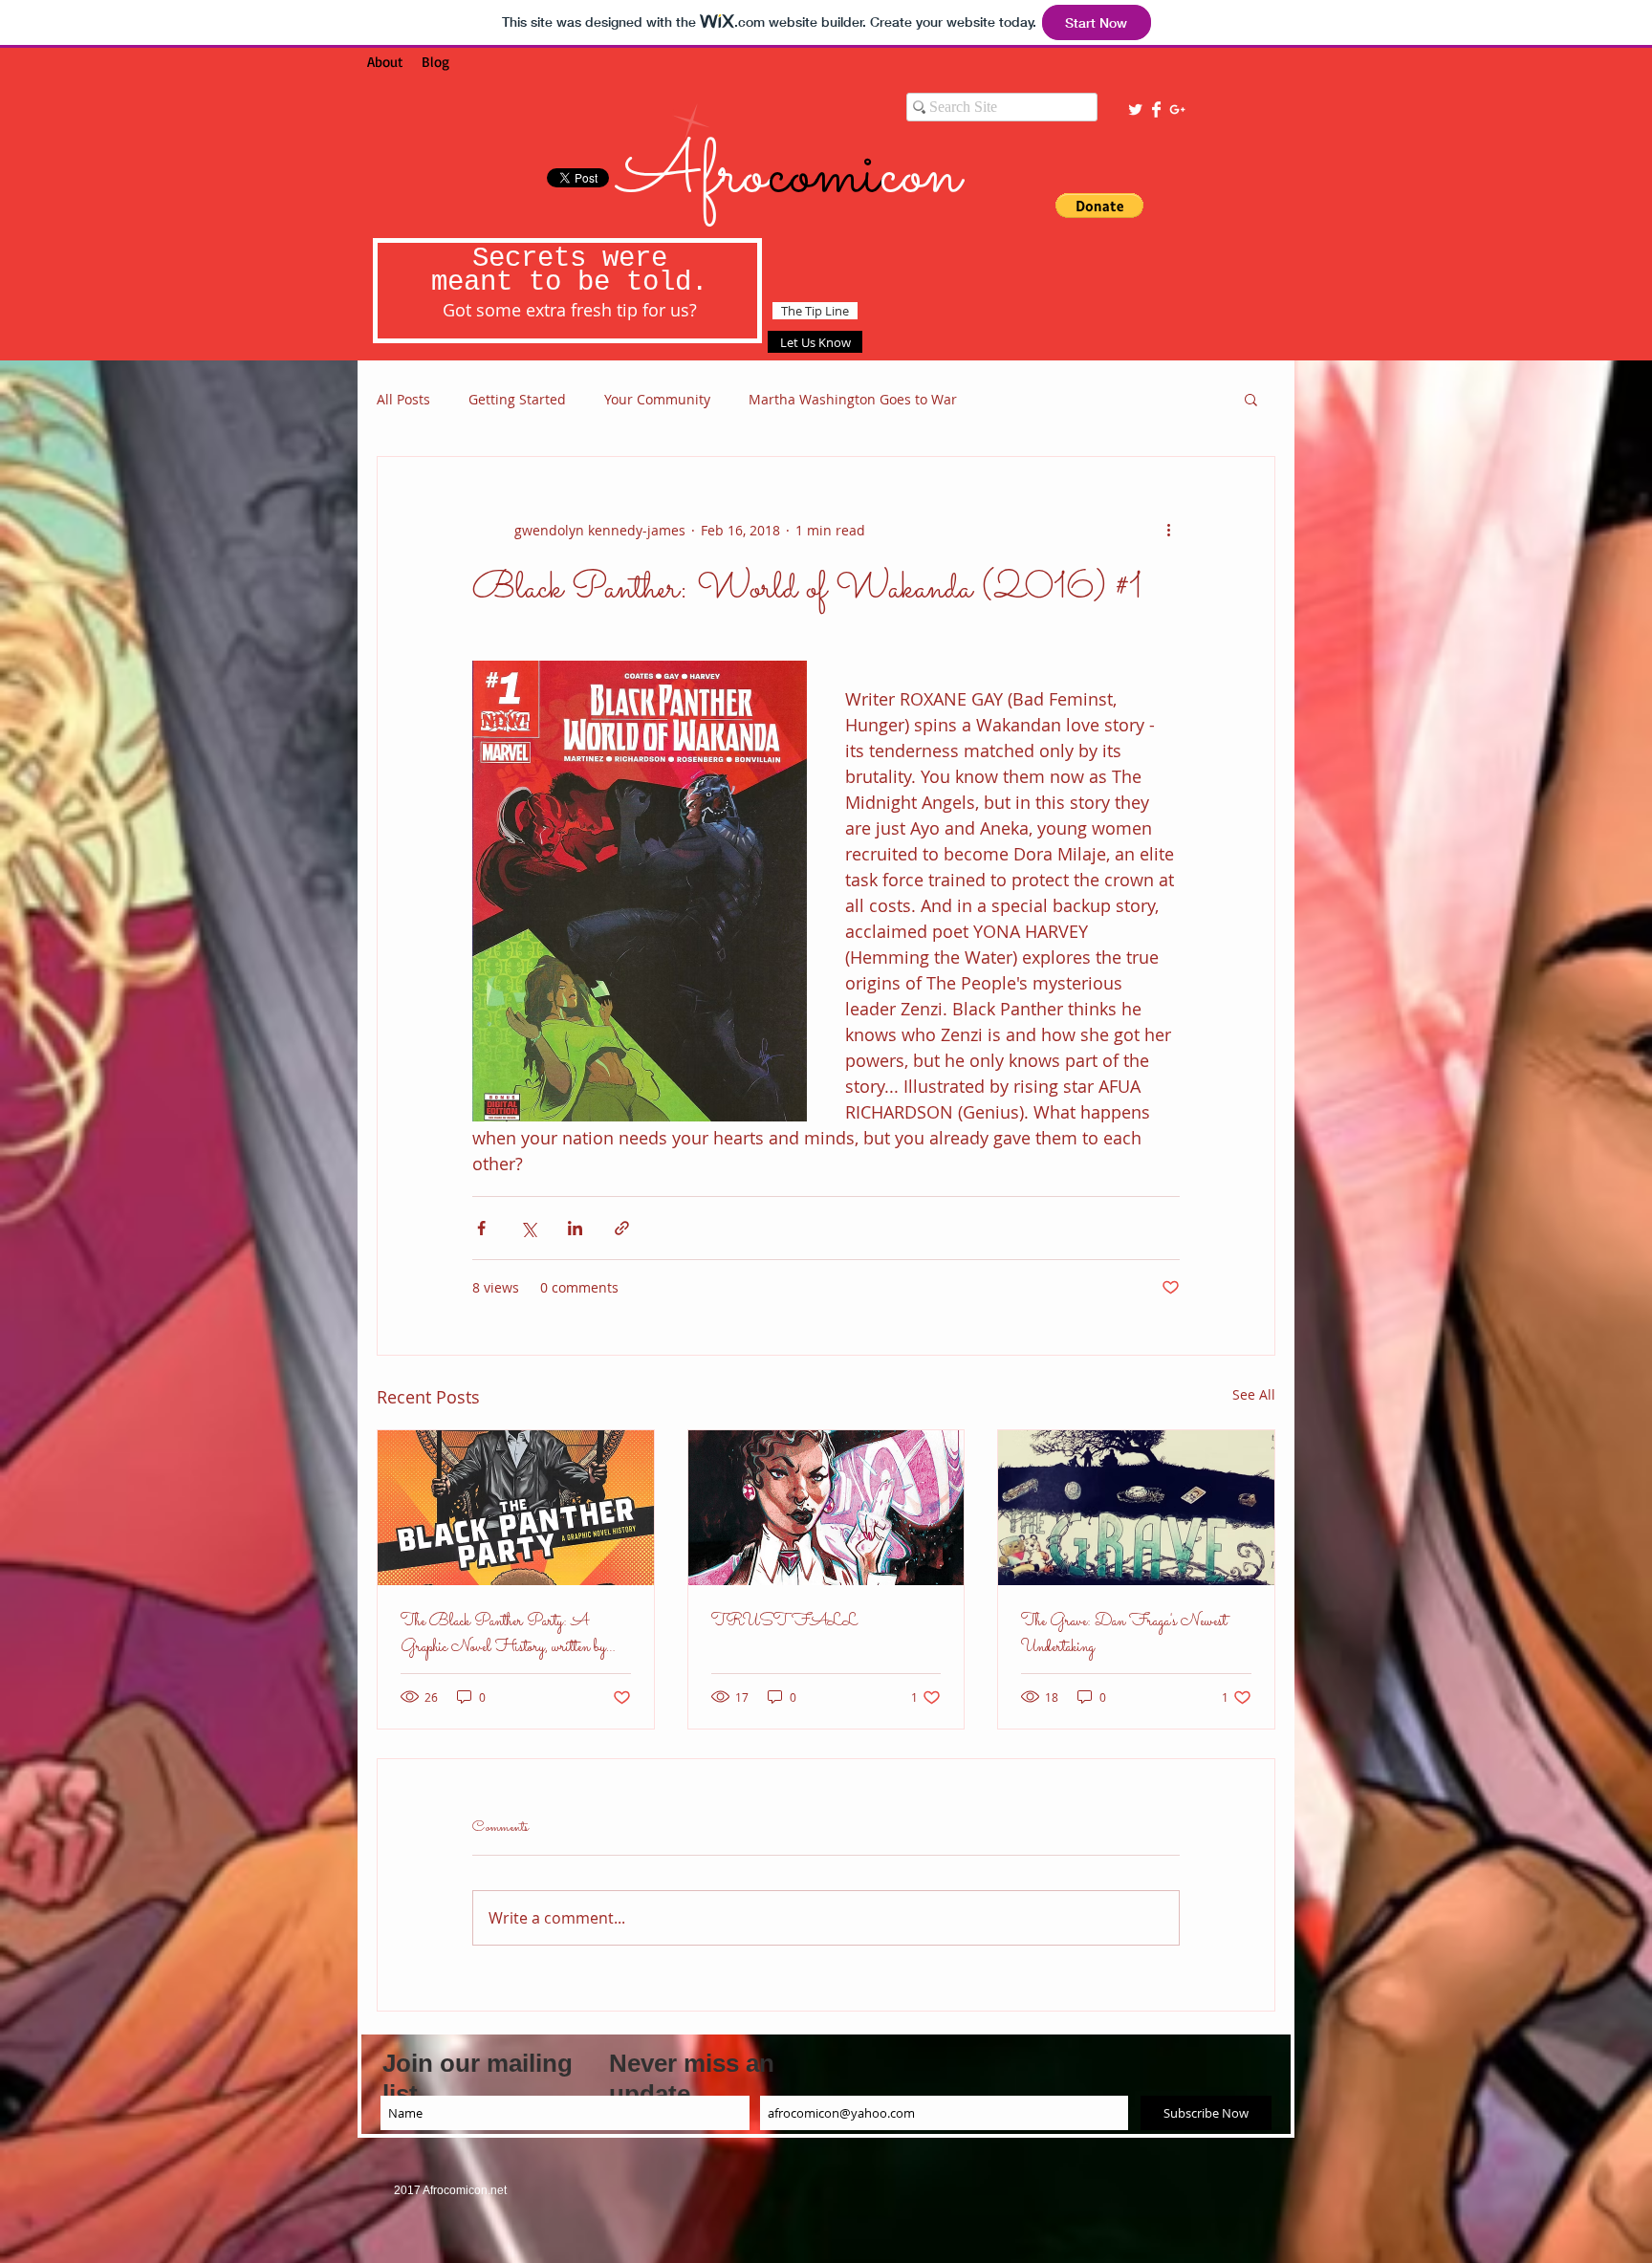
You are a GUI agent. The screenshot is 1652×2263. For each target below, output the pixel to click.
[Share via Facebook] (481, 1228)
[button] (1099, 206)
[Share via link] (622, 1228)
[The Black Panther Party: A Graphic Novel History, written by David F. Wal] (516, 1508)
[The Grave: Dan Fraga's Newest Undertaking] (1136, 1508)
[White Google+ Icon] (1177, 109)
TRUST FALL (785, 1622)
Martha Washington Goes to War (853, 399)
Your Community (657, 399)
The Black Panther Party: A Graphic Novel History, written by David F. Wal (503, 1635)
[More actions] (1168, 530)
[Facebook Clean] (1156, 109)
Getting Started (517, 399)
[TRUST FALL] (826, 1508)
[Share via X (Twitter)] (528, 1228)
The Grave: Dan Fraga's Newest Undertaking (1124, 1635)
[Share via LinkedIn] (575, 1228)
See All (1254, 1394)
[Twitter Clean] (1135, 109)
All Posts (403, 399)
